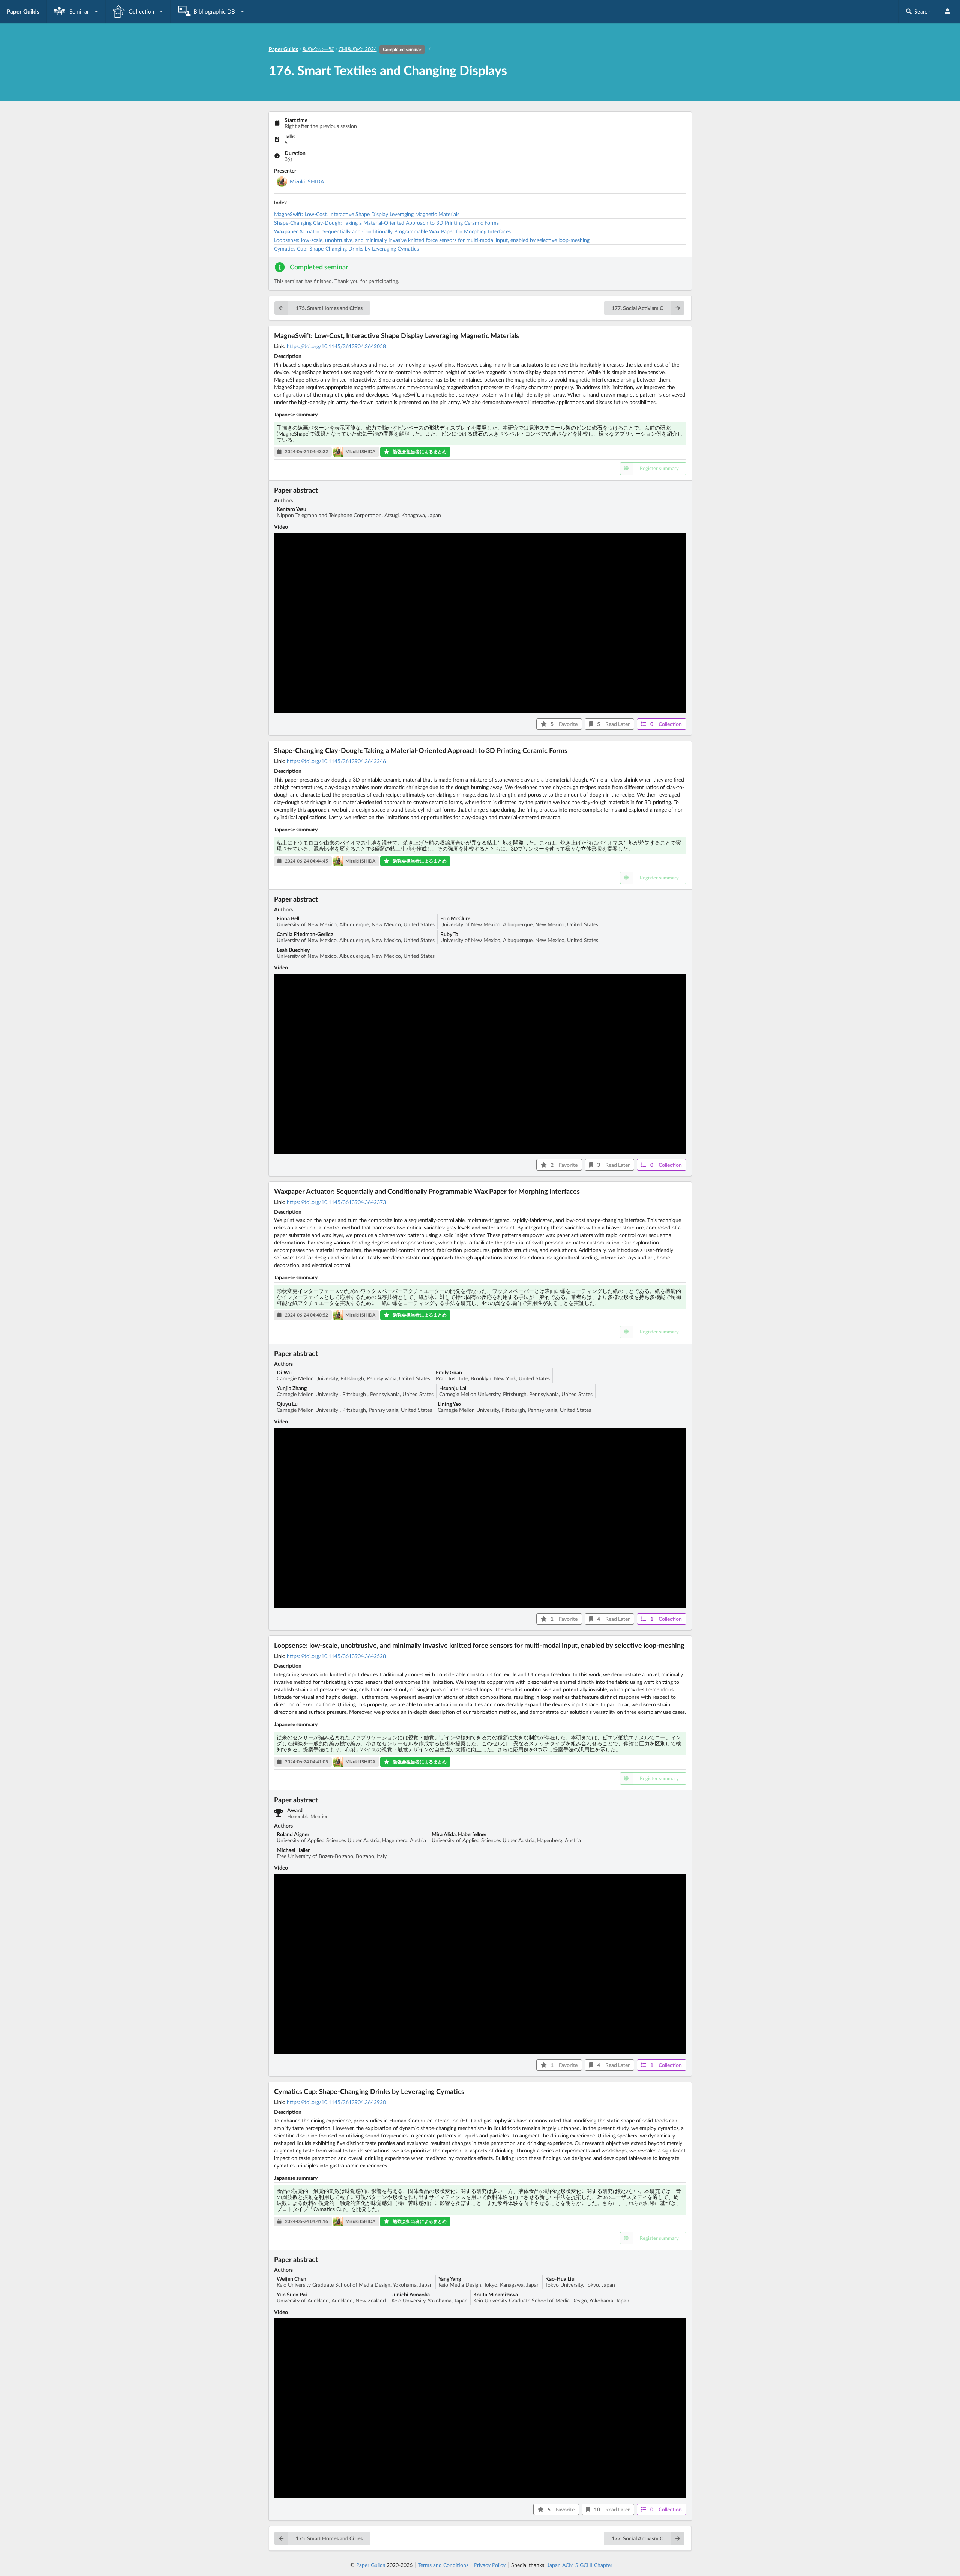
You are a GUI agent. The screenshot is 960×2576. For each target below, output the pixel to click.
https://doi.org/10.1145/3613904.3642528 (336, 1656)
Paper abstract (296, 490)
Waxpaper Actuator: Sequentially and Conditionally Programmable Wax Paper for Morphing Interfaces (392, 231)
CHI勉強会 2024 (380, 49)
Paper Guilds (371, 2565)
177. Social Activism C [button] (637, 308)
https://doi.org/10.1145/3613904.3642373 (336, 1202)
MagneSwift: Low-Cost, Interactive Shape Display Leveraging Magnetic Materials (367, 214)
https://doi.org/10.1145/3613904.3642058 (336, 346)
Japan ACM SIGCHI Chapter (580, 2565)
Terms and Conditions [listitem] (443, 2565)
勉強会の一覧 (318, 49)
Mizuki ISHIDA (307, 181)
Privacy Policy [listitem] (490, 2565)
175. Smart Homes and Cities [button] (329, 308)
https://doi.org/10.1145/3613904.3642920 (336, 2102)
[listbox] (76, 11)
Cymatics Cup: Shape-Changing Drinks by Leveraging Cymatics (346, 249)
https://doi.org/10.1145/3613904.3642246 (336, 761)
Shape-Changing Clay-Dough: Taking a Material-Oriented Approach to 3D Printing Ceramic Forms (386, 223)
